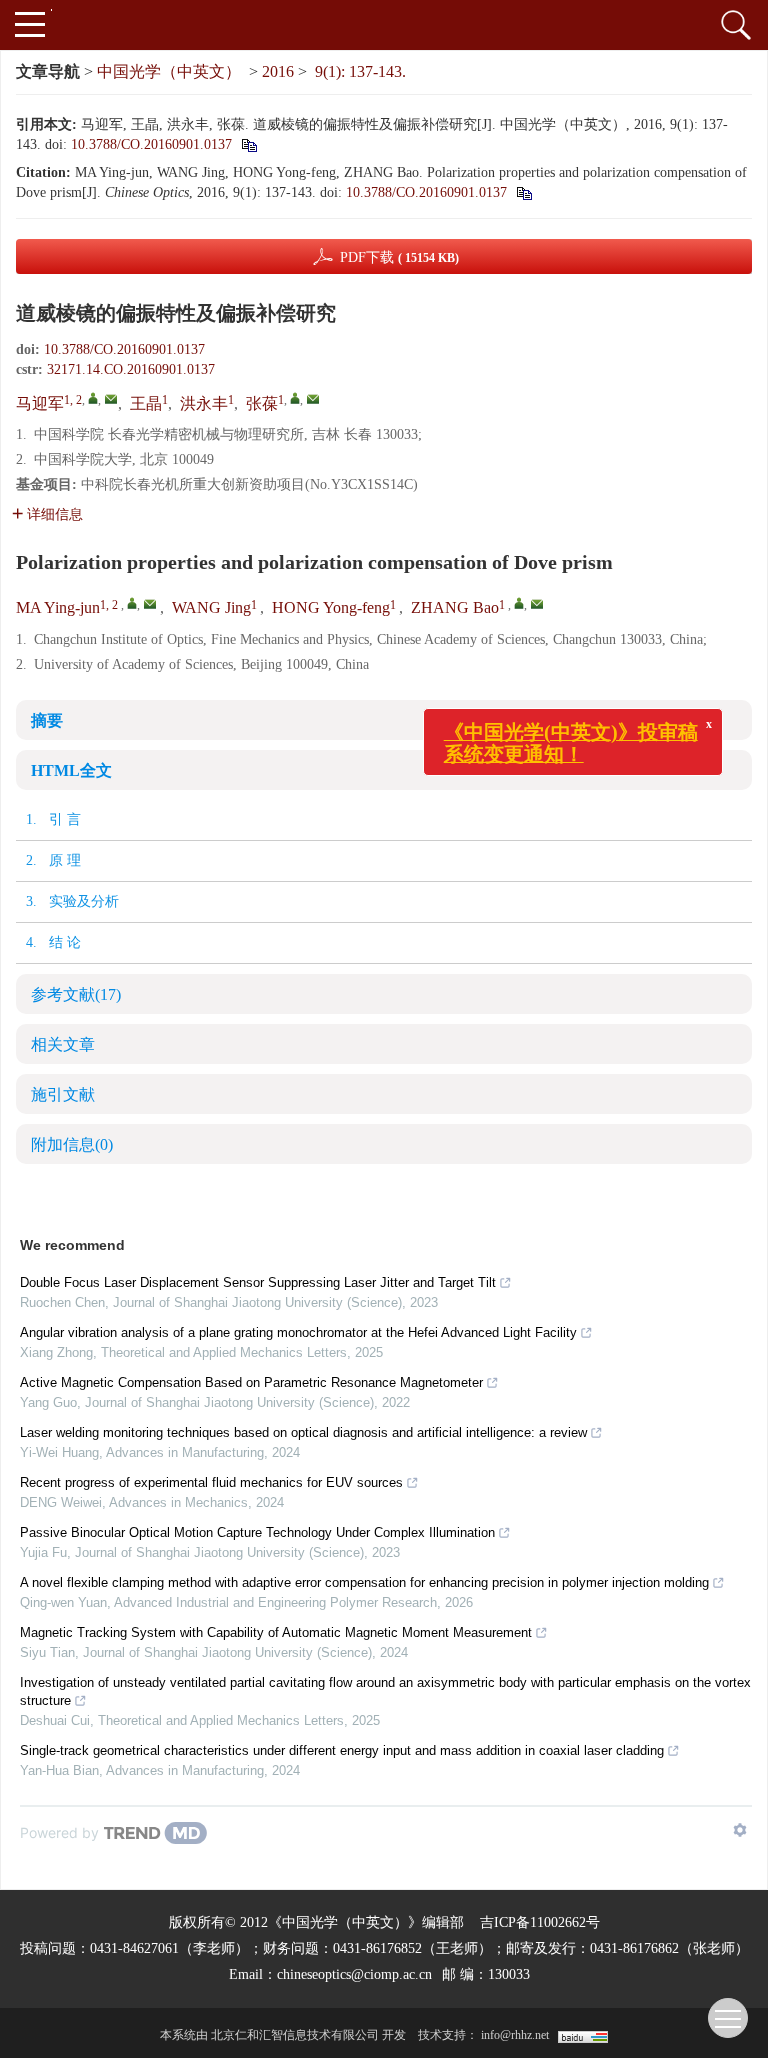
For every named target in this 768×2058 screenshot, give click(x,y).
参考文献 (76, 994)
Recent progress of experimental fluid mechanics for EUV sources (211, 1482)
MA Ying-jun (58, 607)
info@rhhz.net (515, 2035)
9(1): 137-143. (360, 71)
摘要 (47, 720)
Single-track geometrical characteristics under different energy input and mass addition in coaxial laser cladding (342, 1750)
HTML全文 (71, 770)
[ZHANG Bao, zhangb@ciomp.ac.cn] (519, 603)
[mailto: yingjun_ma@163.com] (150, 604)
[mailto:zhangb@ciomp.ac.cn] (313, 399)
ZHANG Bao (455, 607)
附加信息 (72, 1144)
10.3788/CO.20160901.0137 (151, 144)
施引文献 (63, 1094)
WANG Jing (211, 607)
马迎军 (40, 403)
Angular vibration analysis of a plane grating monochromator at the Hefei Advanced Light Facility (298, 1332)
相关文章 (63, 1044)
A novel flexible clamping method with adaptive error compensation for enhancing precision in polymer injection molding (364, 1582)
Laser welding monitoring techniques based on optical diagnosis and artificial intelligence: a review (303, 1432)
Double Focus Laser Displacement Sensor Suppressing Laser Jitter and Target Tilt (258, 1282)
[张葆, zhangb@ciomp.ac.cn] (295, 398)
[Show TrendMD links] (740, 1830)
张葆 (262, 403)
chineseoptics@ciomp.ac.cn (354, 1974)
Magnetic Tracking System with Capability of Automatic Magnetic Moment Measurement (276, 1632)
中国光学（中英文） (169, 71)
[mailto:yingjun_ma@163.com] (111, 399)
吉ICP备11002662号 (540, 1922)
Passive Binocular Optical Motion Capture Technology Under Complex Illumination (257, 1532)
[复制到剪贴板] (248, 144)
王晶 (146, 403)
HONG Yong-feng (331, 607)
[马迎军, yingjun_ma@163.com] (93, 398)
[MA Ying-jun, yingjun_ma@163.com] (132, 603)
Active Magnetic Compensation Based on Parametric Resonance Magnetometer (251, 1382)
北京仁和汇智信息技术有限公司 (295, 2035)
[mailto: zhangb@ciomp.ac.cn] (537, 604)
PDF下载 (399, 257)
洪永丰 (204, 403)
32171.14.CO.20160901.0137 (131, 369)
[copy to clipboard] (523, 192)
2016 (278, 71)
